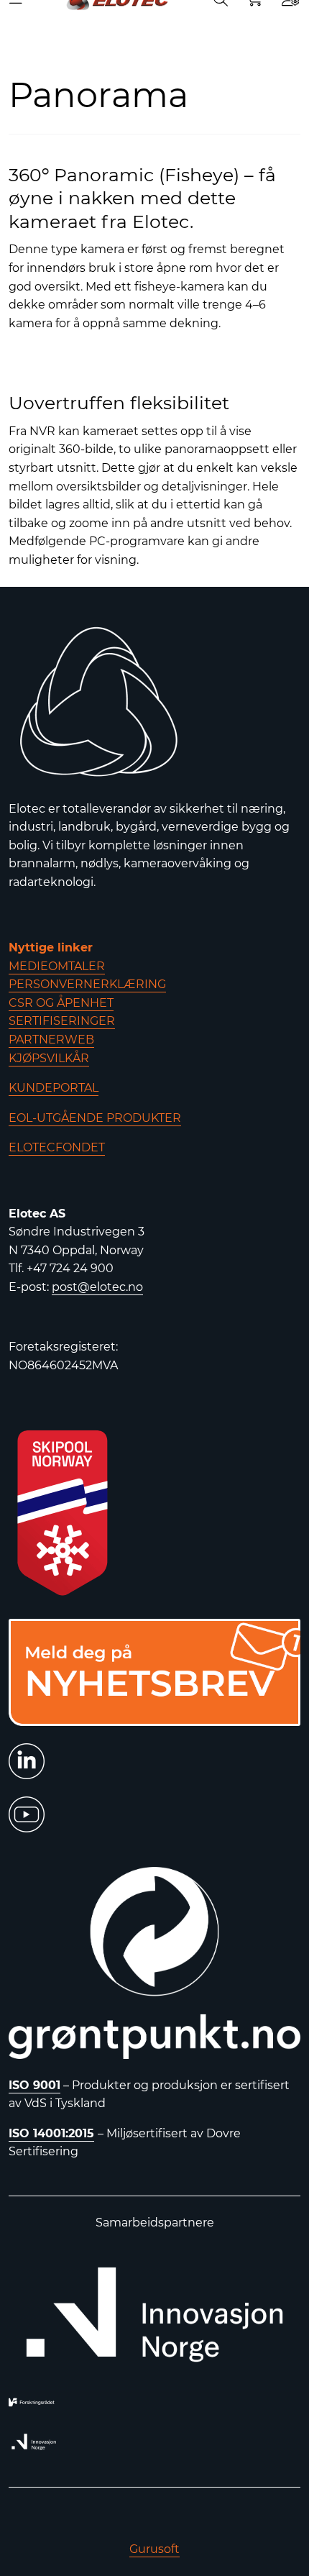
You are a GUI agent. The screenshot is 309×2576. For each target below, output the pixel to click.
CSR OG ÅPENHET (61, 1003)
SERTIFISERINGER (62, 1021)
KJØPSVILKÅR (49, 1058)
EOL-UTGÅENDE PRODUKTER (95, 1118)
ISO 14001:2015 (51, 2133)
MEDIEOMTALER (57, 966)
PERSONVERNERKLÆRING (87, 984)
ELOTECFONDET (57, 1147)
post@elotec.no (97, 1287)
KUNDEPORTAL (54, 1088)
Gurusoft (154, 2549)
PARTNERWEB (51, 1040)
